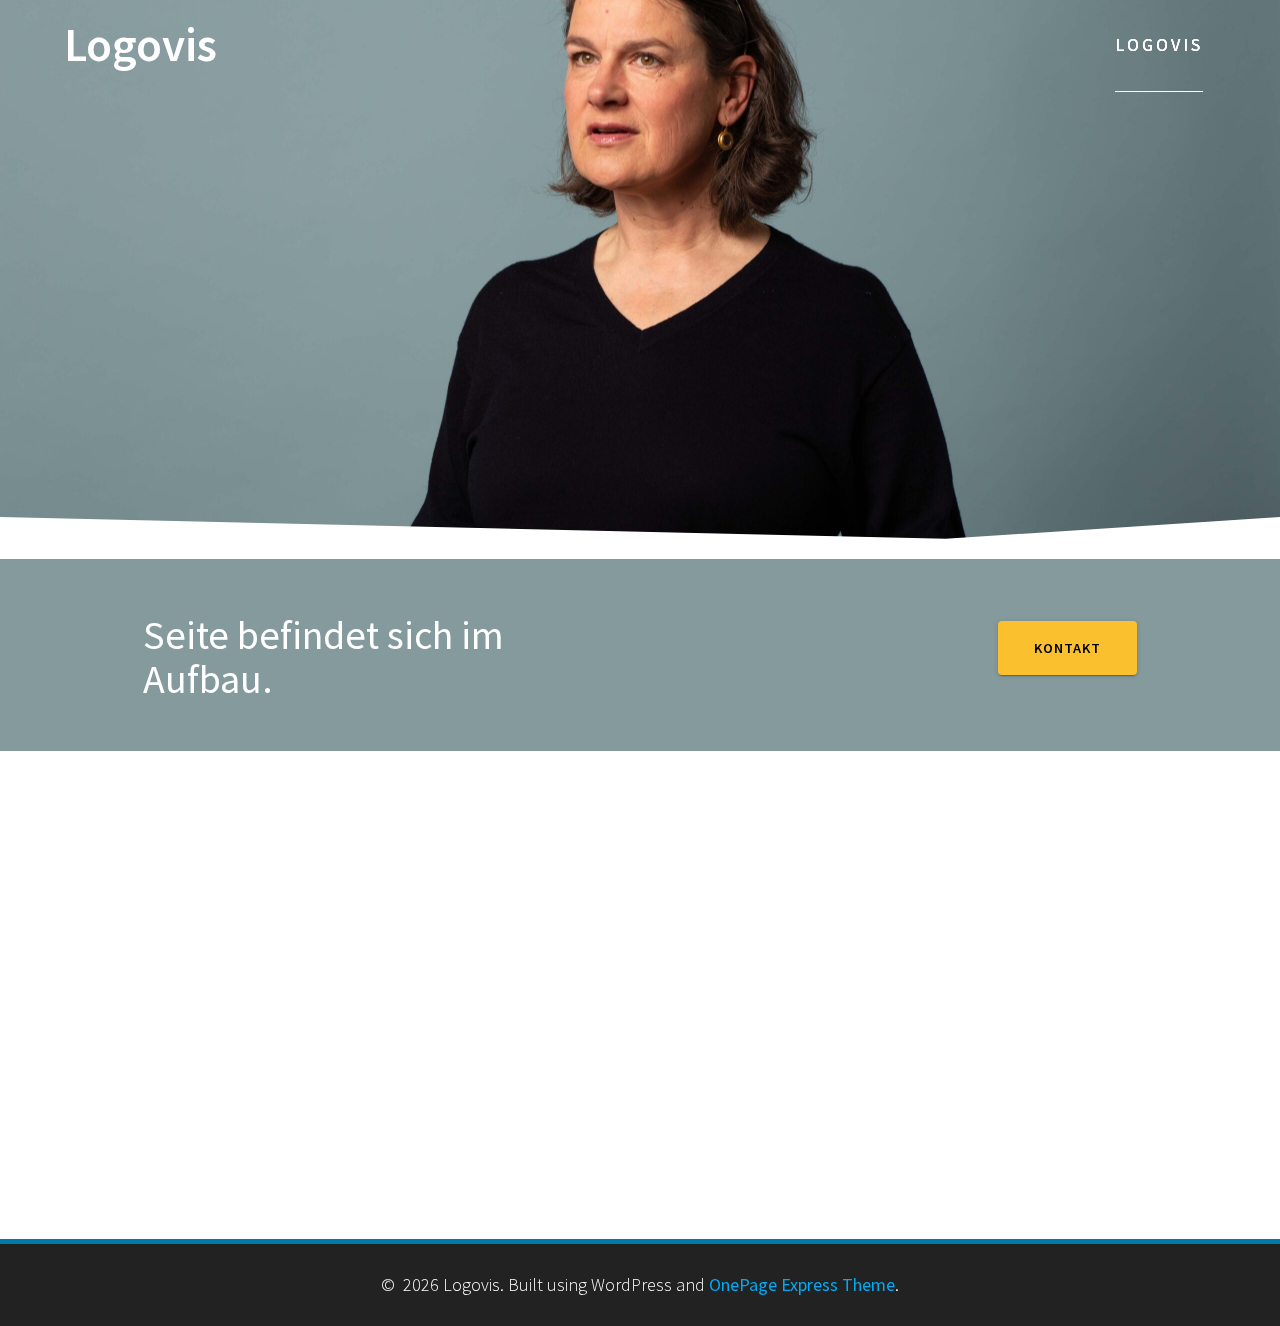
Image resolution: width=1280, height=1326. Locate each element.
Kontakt (1067, 648)
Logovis (140, 45)
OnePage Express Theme (802, 1284)
